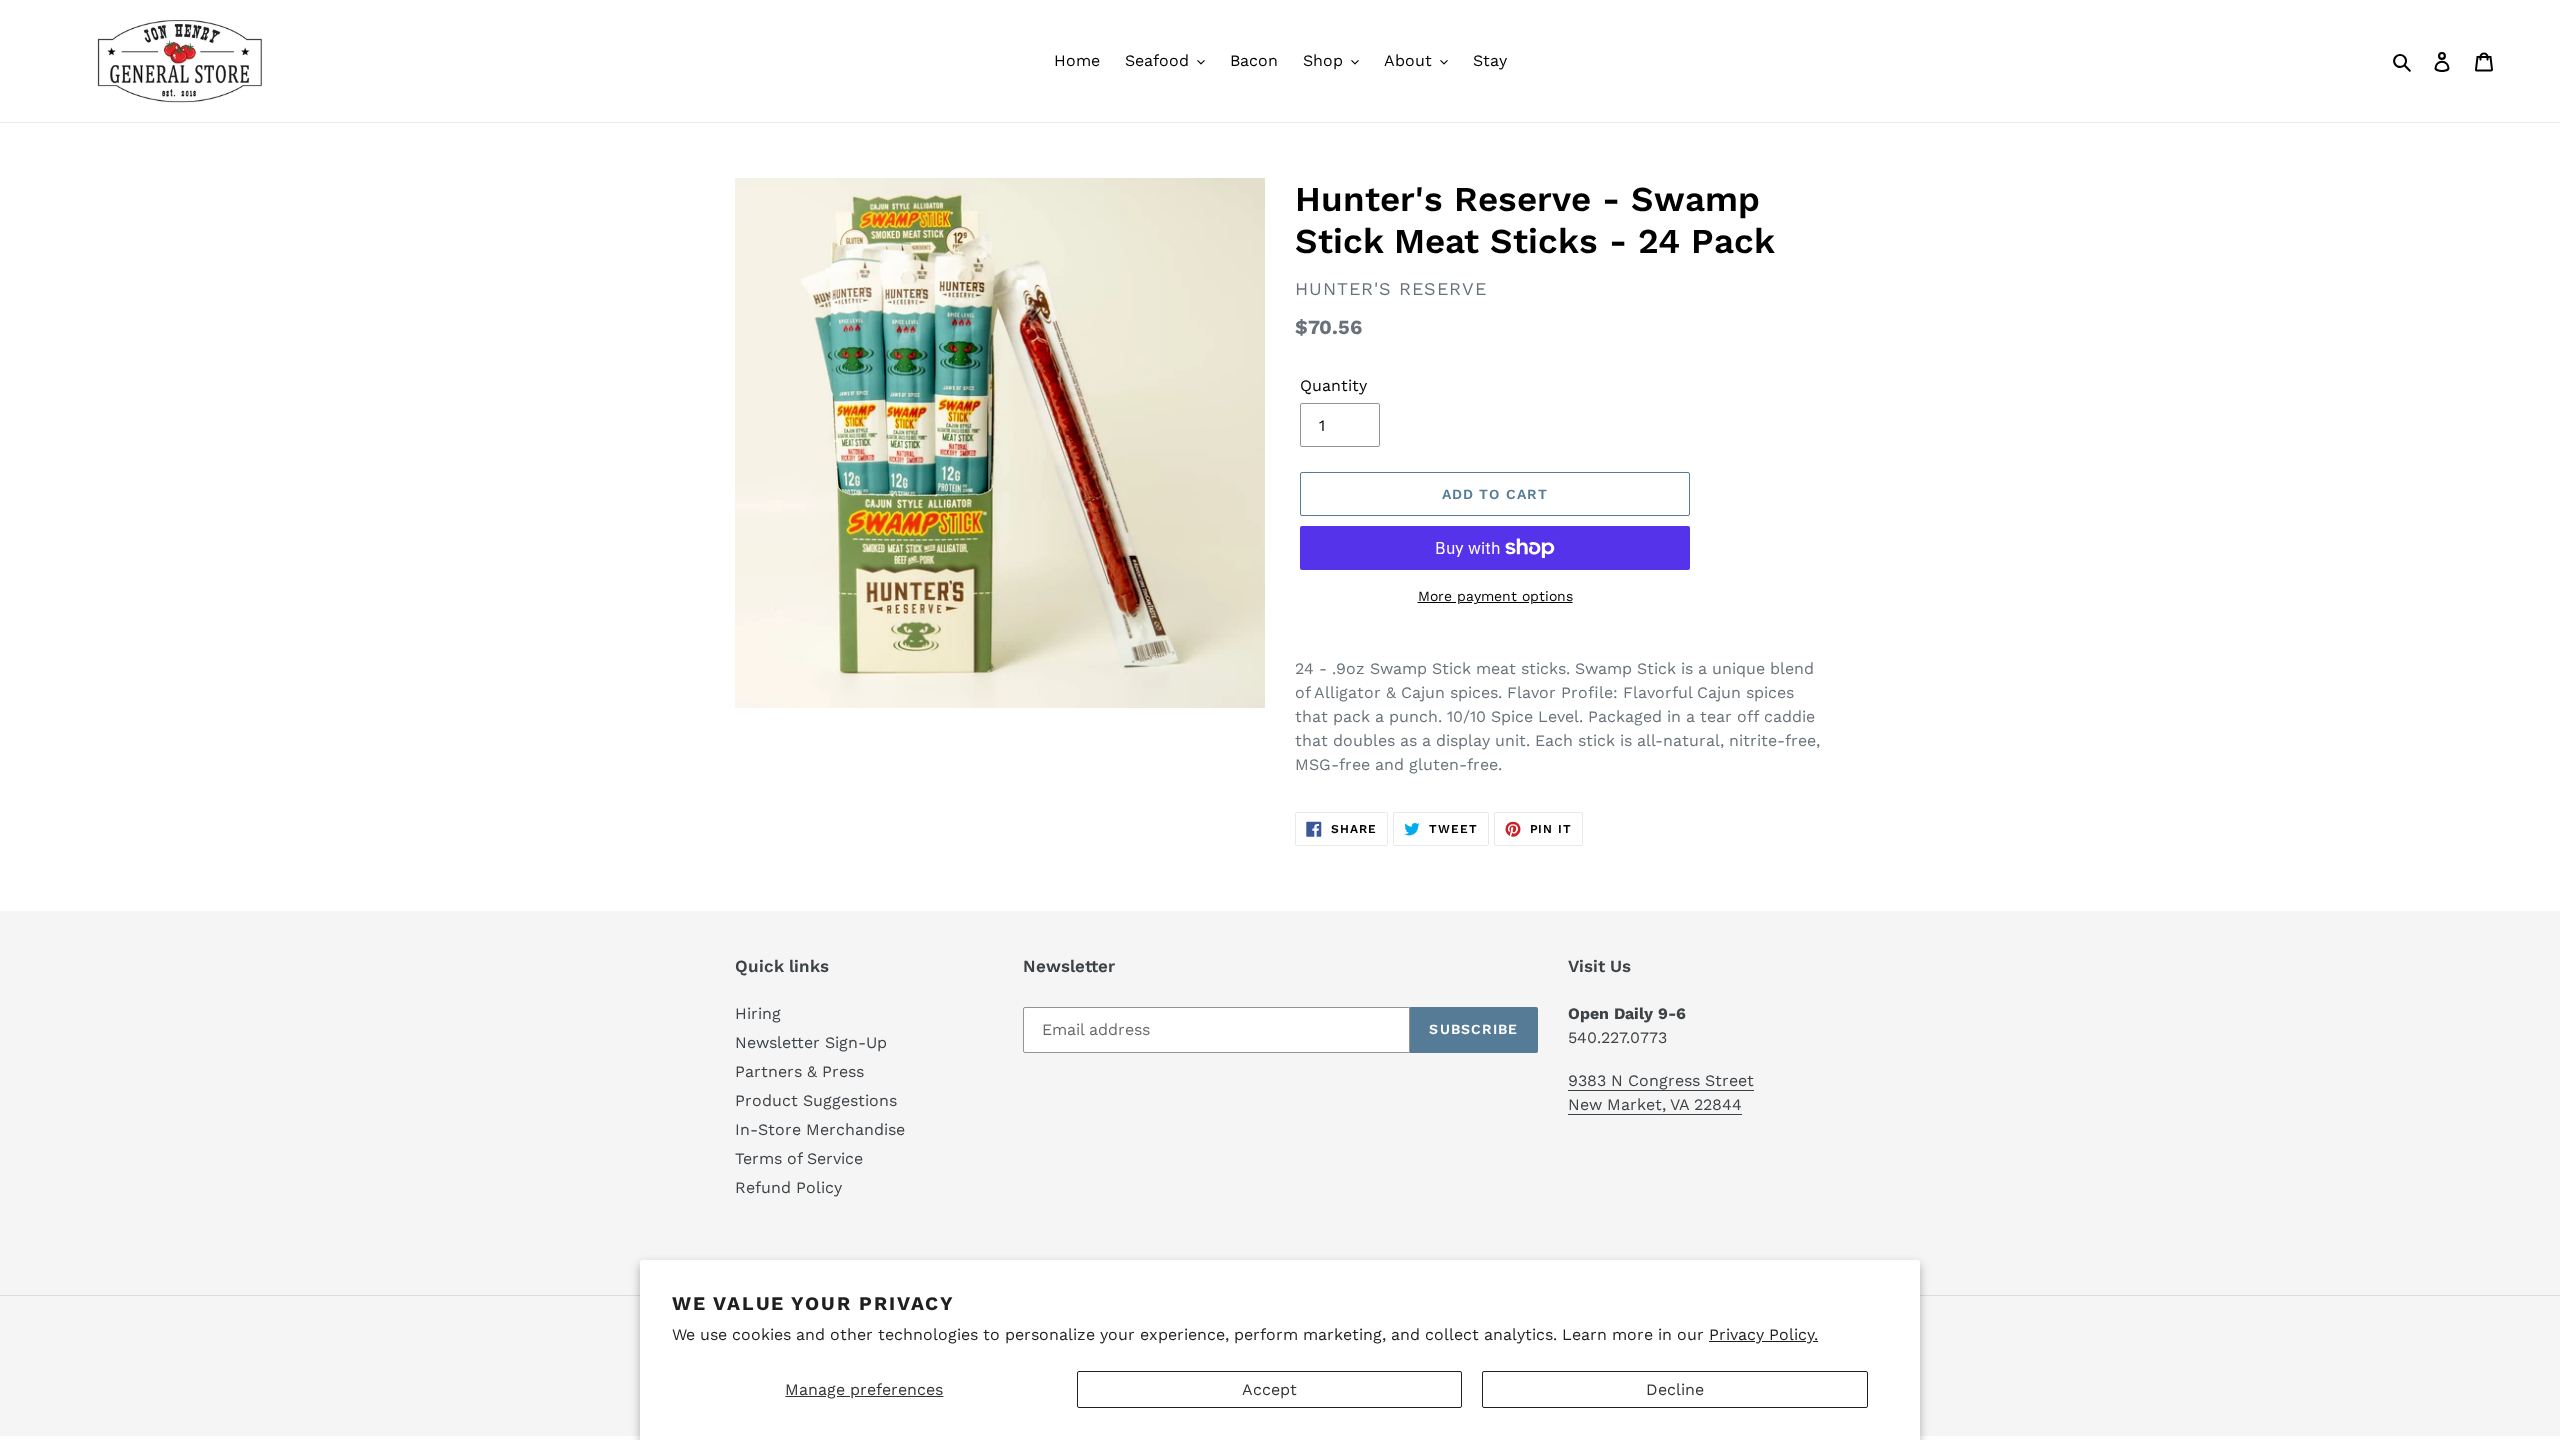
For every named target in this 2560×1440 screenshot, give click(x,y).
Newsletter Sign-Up (811, 1042)
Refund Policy (788, 1187)
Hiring (758, 1013)
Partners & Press (799, 1071)
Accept (1269, 1389)
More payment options (1495, 596)
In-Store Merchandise (820, 1129)
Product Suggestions (816, 1100)
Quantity (1333, 385)
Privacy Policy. (1763, 1334)
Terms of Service (799, 1158)
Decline (1675, 1389)
